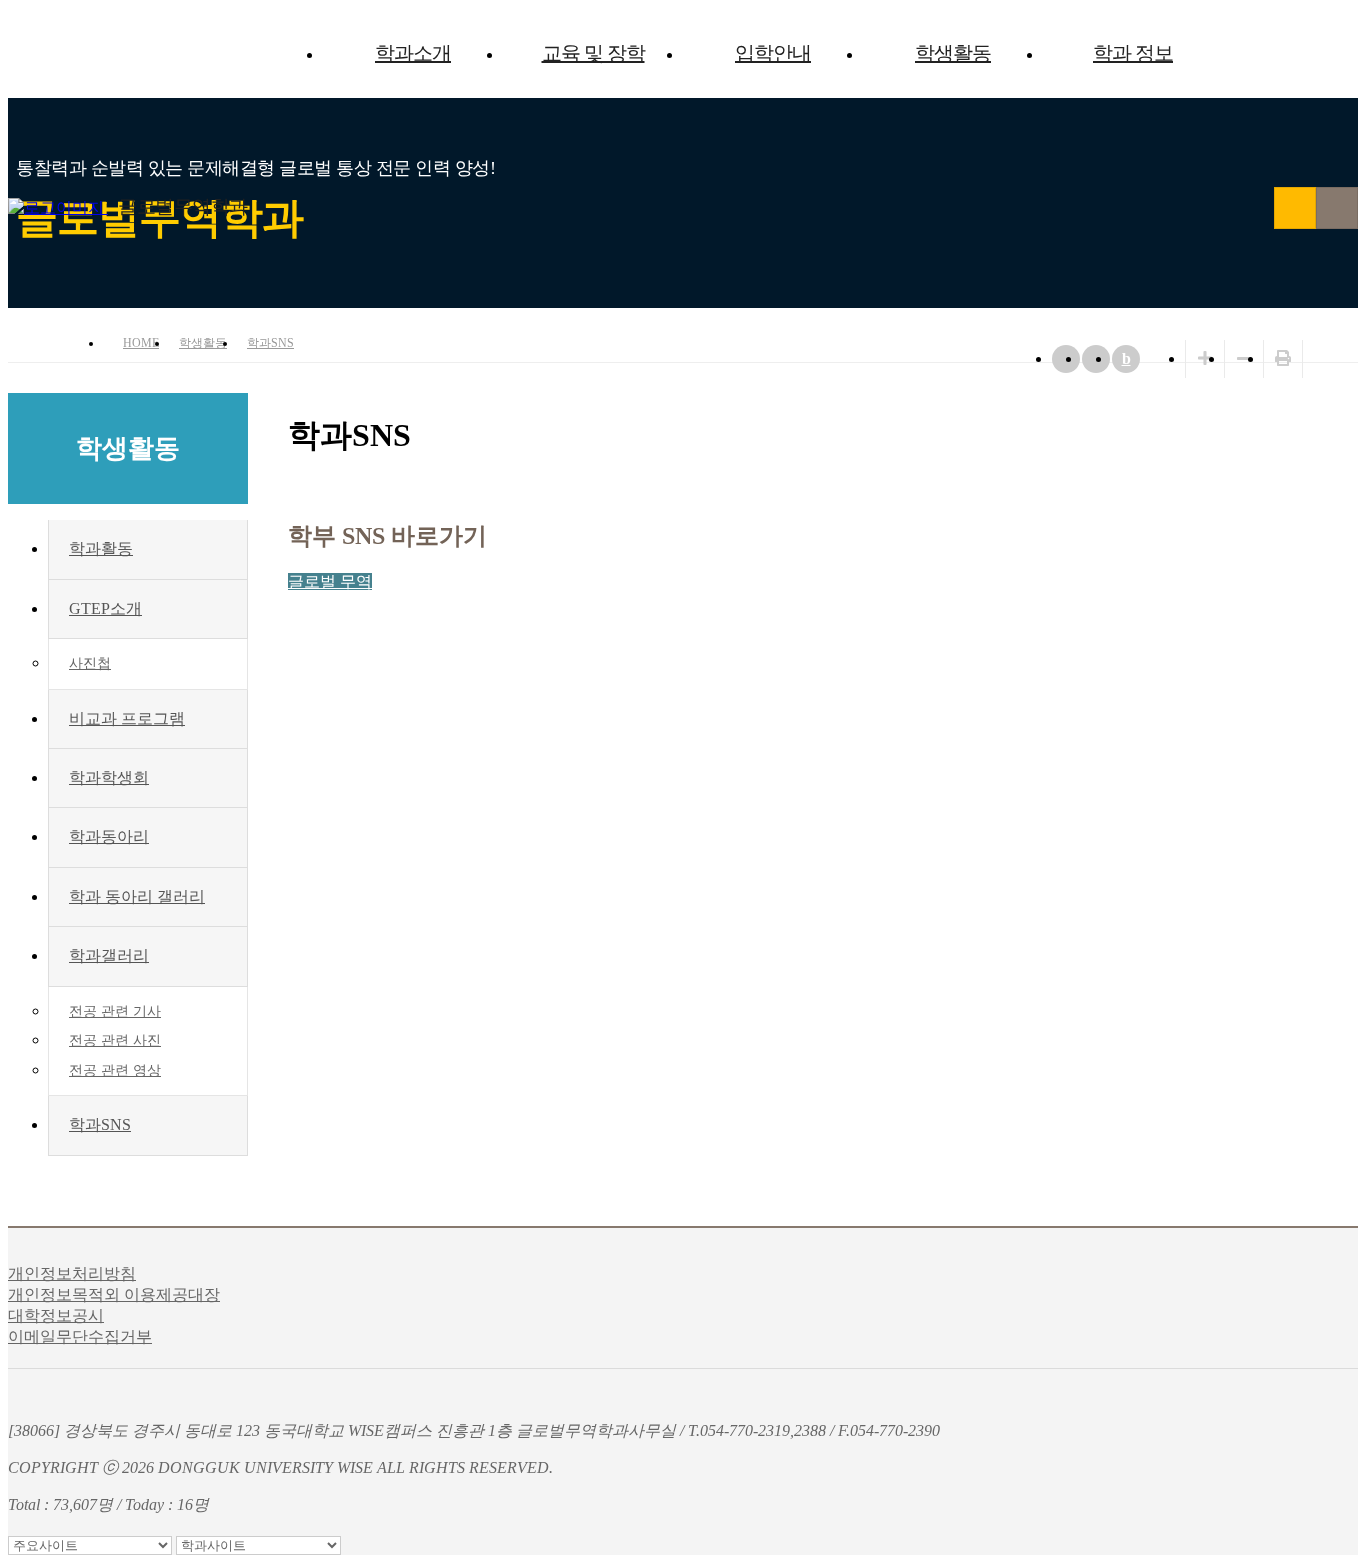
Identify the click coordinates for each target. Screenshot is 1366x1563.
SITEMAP (1337, 208)
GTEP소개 (105, 608)
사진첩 (90, 663)
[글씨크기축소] (1244, 358)
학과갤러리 (109, 955)
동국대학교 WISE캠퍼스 (1295, 208)
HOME (141, 343)
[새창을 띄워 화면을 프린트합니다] (1283, 358)
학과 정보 (1133, 53)
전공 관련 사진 (115, 1040)
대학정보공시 (56, 1315)
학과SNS (270, 343)
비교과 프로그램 (127, 718)
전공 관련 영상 (115, 1070)
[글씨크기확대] (1205, 358)
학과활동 (101, 548)
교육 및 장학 (593, 53)
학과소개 (413, 53)
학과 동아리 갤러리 (137, 896)
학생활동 (953, 53)
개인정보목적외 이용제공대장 (114, 1294)
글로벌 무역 (330, 581)
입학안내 (773, 53)
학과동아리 (109, 836)
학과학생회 (109, 777)
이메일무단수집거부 (80, 1336)
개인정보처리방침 (72, 1273)
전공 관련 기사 (115, 1011)
